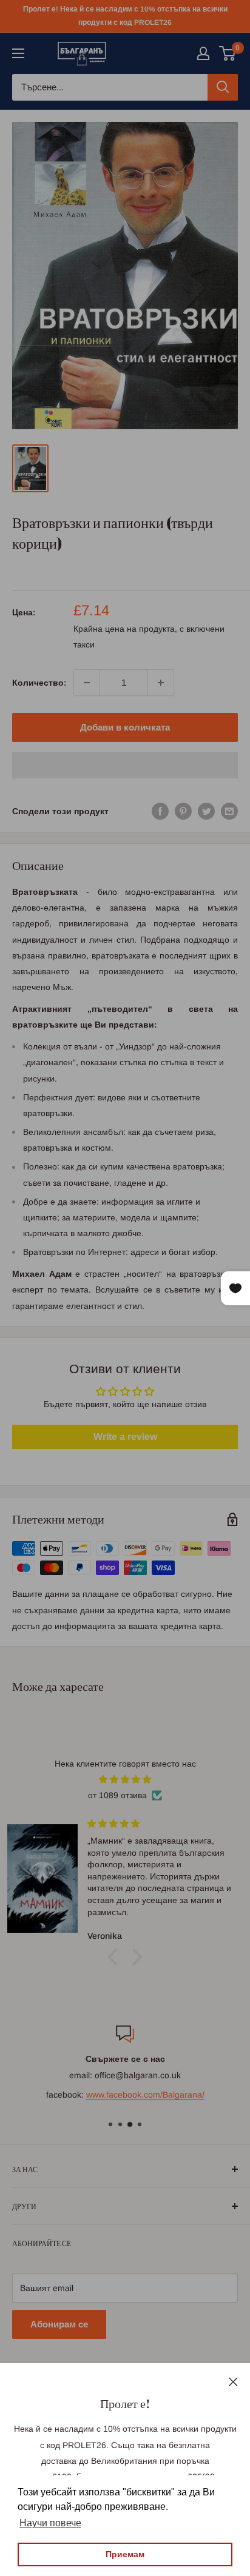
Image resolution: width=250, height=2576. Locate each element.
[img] (125, 1779)
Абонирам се (59, 2324)
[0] (228, 53)
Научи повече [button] (50, 2523)
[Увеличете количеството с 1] (161, 683)
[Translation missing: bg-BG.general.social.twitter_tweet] (206, 811)
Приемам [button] (125, 2554)
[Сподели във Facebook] (160, 811)
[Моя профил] (203, 53)
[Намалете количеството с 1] (87, 683)
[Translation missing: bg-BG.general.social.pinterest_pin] (183, 811)
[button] (125, 765)
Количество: (39, 683)
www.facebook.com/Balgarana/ (145, 2095)
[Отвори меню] (18, 53)
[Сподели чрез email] (229, 811)
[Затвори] (233, 2381)
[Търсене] (223, 87)
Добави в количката (125, 727)
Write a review (125, 1437)
